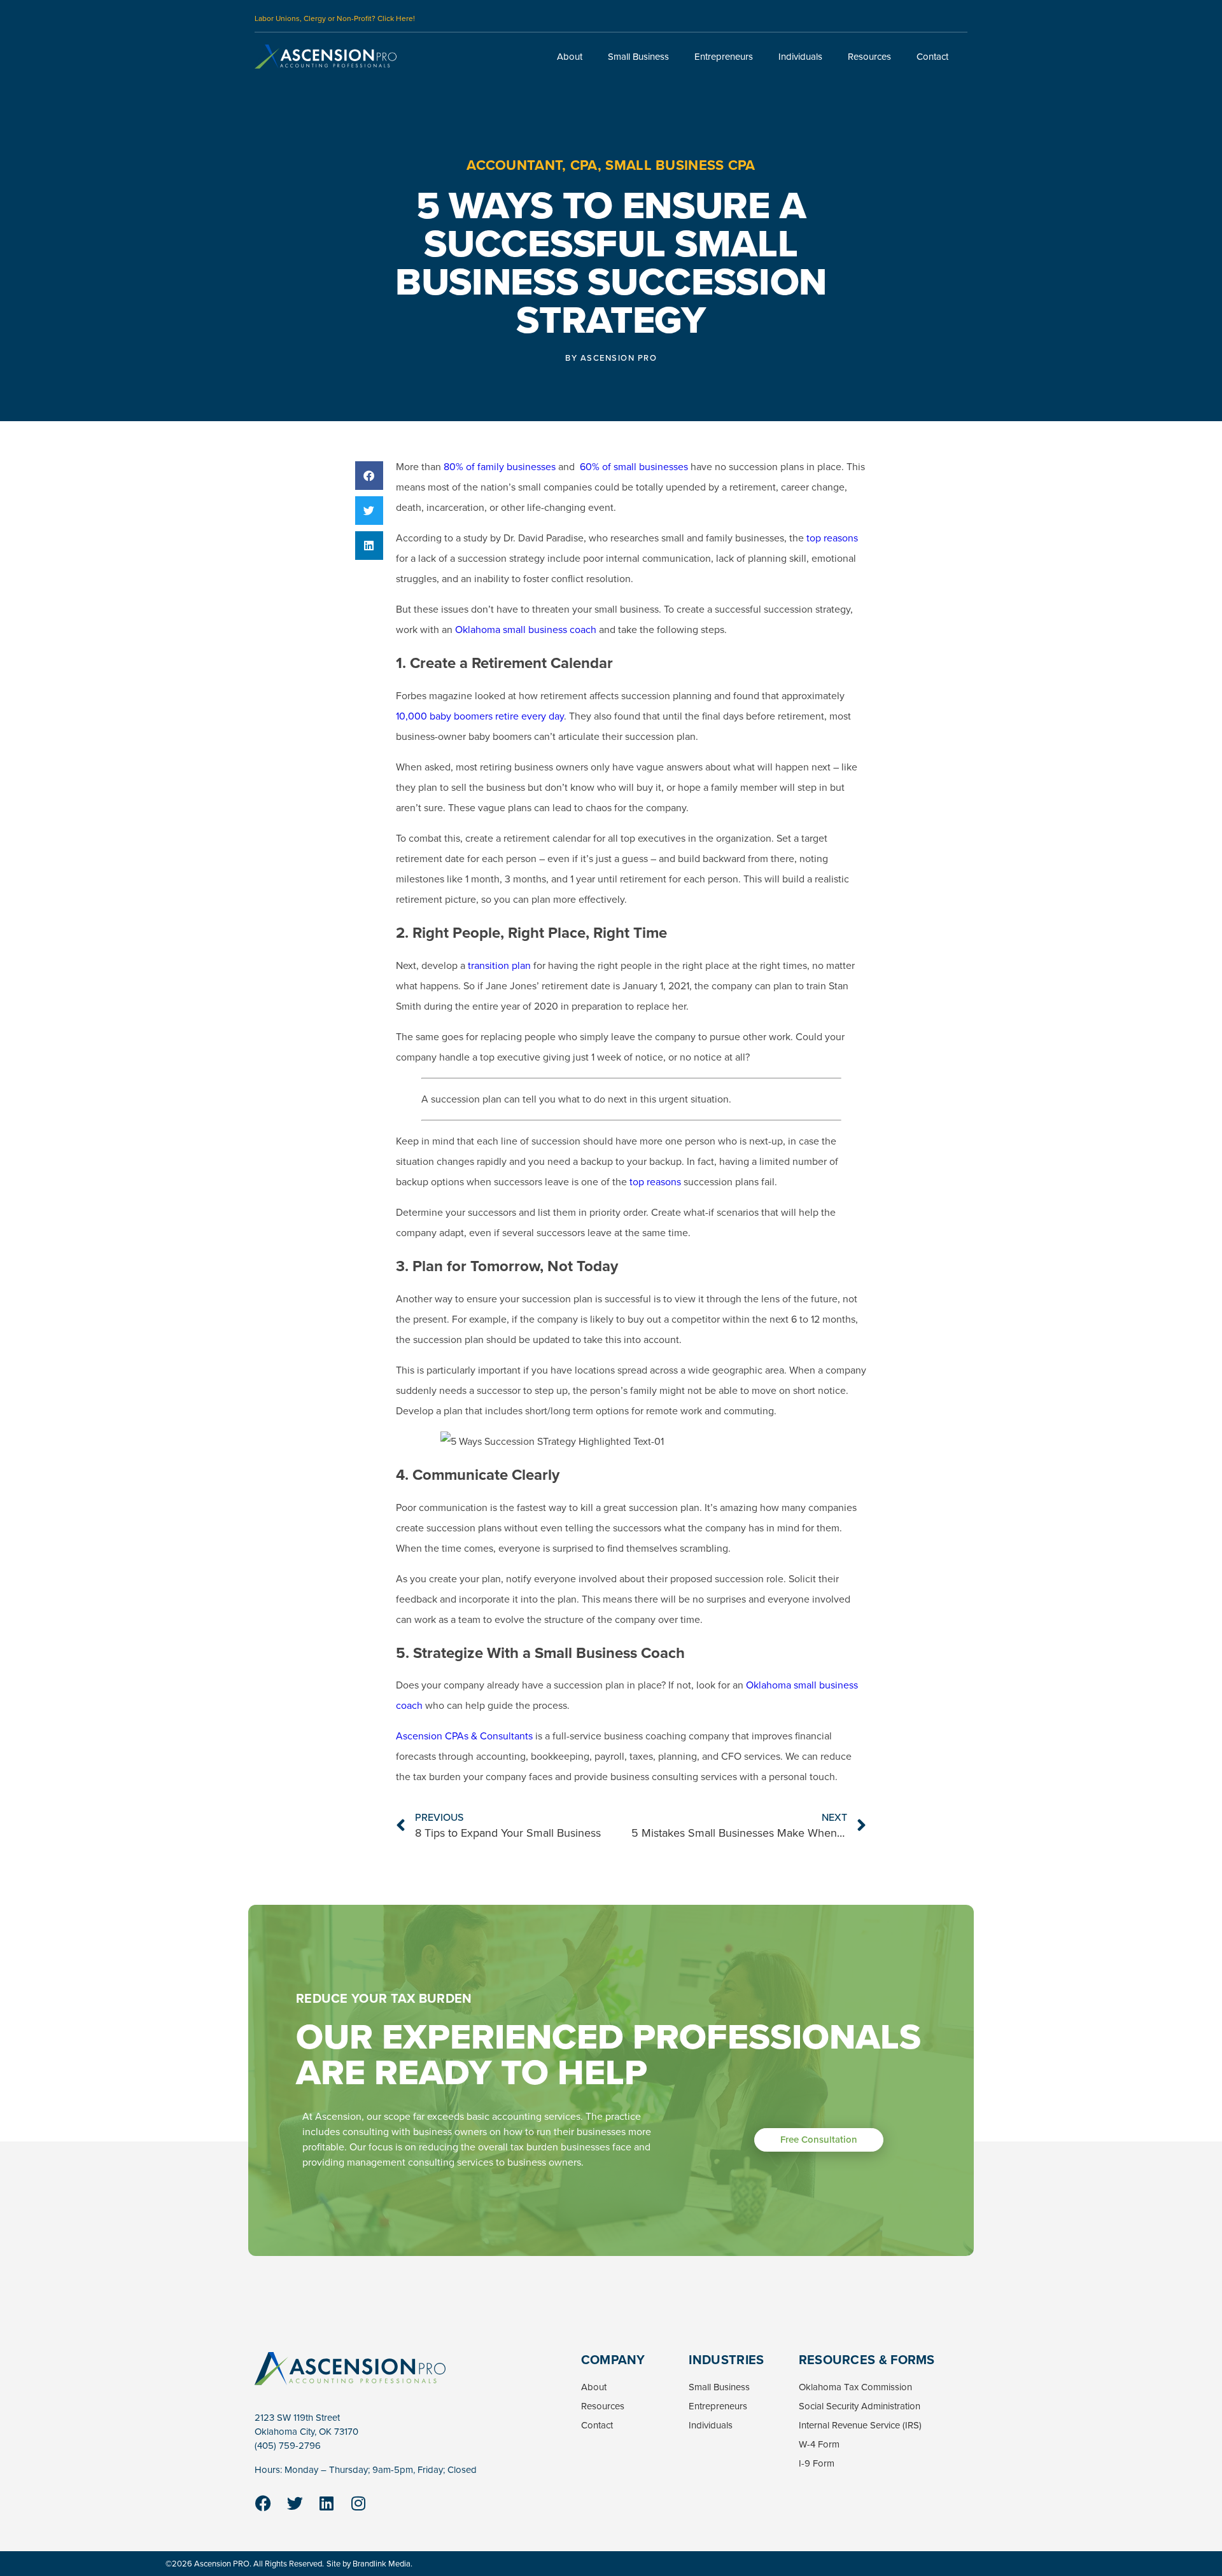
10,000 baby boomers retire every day (480, 716)
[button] (369, 476)
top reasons (832, 538)
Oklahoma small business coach (526, 630)
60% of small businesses (634, 467)
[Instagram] (358, 2503)
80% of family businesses (500, 467)
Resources (869, 57)
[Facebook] (263, 2503)
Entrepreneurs (724, 57)
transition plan (499, 965)
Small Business (638, 57)
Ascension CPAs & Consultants (464, 1736)
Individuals (800, 57)
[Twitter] (295, 2503)
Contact (932, 57)
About (570, 57)
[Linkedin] (327, 2503)
